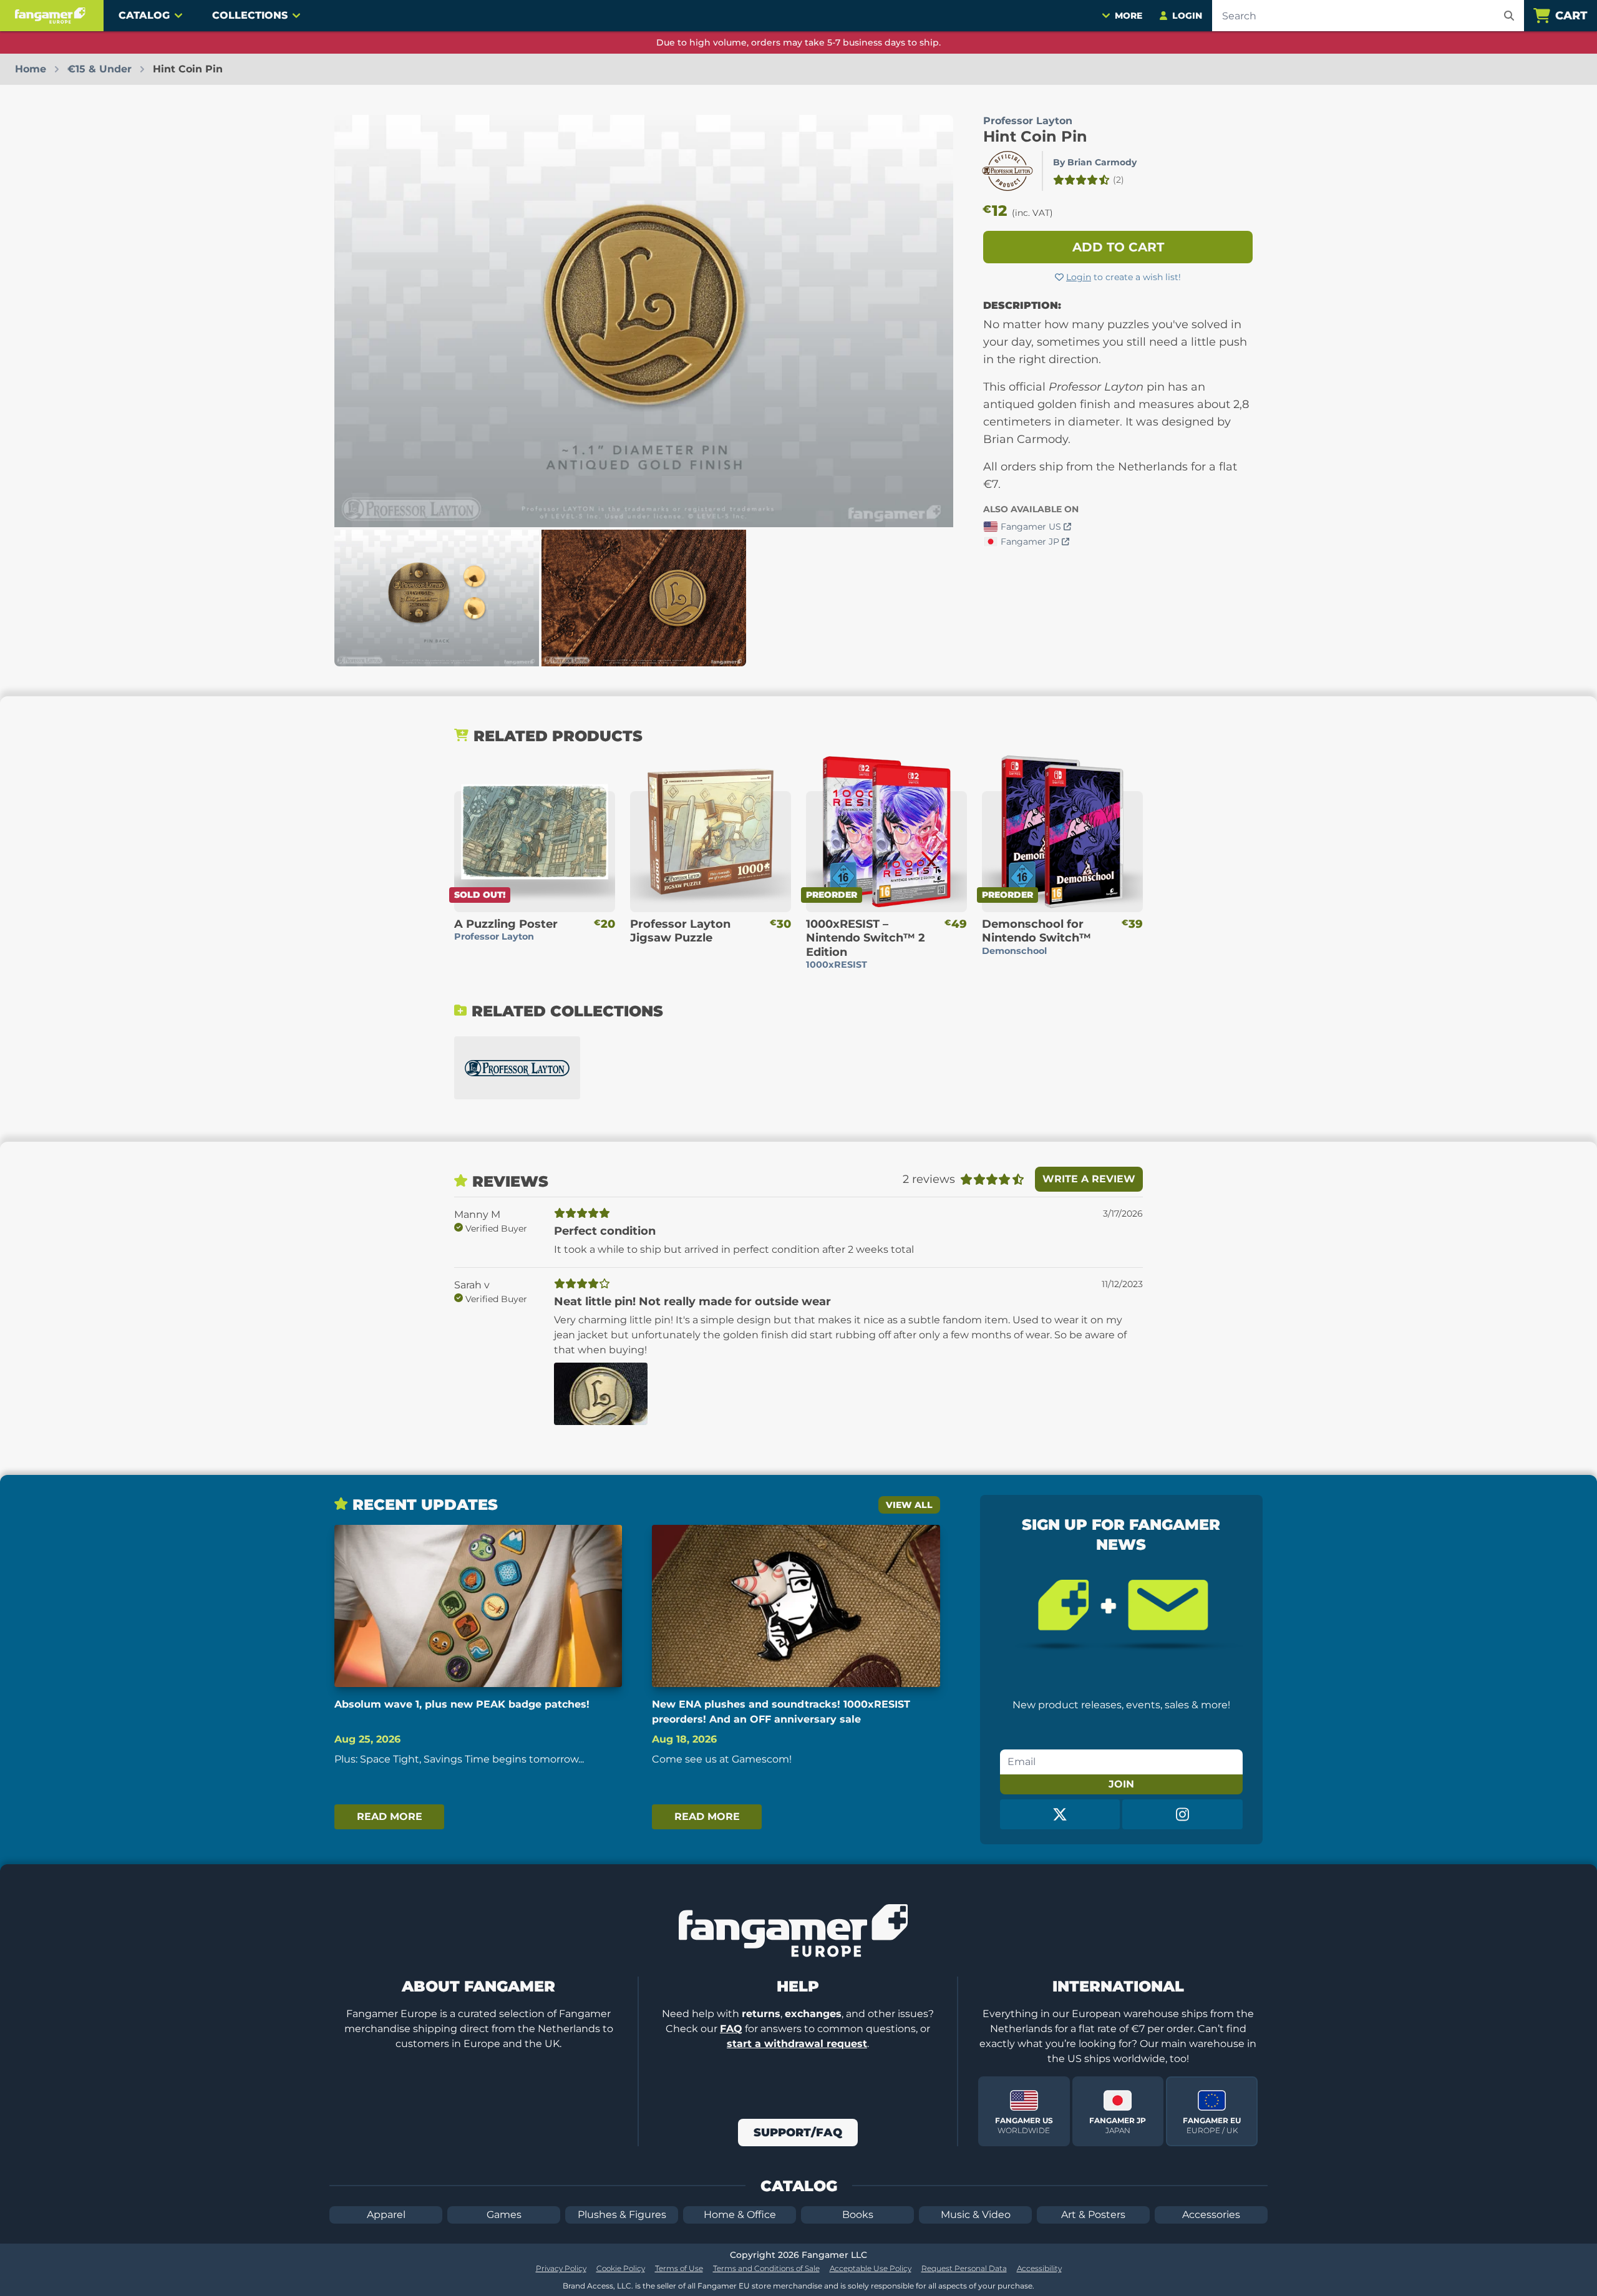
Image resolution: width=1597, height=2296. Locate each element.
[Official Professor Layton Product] (1007, 171)
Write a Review (1089, 1179)
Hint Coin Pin (1035, 136)
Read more (390, 1817)
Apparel (386, 2215)
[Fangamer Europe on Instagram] (1182, 1814)
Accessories (1211, 2215)
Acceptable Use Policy (871, 2268)
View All (909, 1505)
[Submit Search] (1509, 16)
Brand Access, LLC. (598, 2286)
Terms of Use (679, 2268)
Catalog (144, 15)
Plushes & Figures (622, 2215)
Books (858, 2215)
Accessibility (1039, 2268)
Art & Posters (1093, 2215)
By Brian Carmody (1095, 162)
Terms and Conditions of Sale (766, 2268)
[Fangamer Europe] (52, 16)
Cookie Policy (621, 2268)
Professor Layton (1028, 121)
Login (1079, 277)
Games (504, 2215)
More (1129, 16)
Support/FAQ (798, 2133)
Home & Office (740, 2215)
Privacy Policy (561, 2268)
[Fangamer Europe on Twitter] (1060, 1814)
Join (1121, 1784)
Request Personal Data (964, 2268)
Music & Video (976, 2215)
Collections (250, 15)
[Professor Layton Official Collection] (517, 1068)
